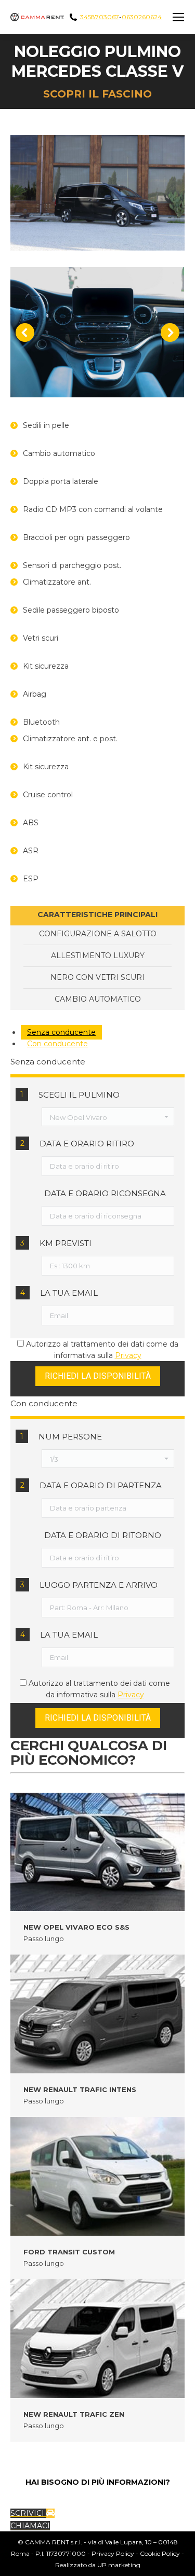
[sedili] (97, 332)
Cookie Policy (160, 2553)
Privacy (128, 1355)
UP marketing (119, 2565)
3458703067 (100, 17)
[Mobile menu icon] (178, 17)
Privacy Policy (113, 2553)
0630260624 (142, 17)
